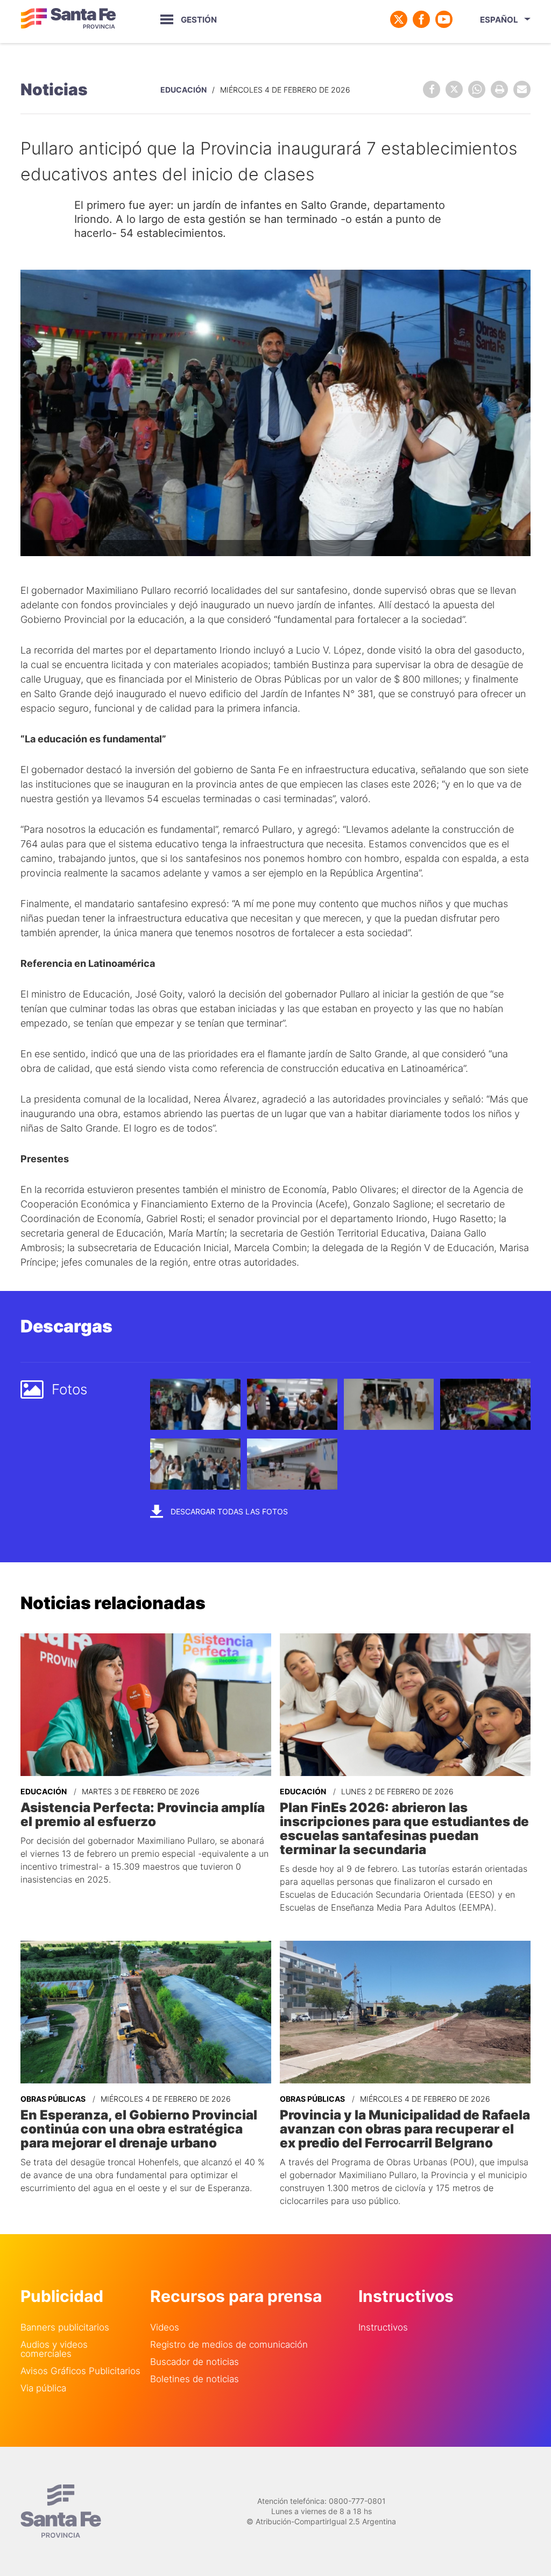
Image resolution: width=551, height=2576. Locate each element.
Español (499, 20)
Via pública (43, 2388)
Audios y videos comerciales (54, 2349)
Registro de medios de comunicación (229, 2345)
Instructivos (383, 2328)
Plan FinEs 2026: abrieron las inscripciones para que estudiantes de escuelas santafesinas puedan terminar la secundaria (404, 1829)
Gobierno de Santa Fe (68, 19)
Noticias (54, 89)
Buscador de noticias (195, 2362)
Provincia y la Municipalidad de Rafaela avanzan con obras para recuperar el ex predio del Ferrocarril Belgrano (405, 2129)
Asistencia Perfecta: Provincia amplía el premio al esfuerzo (143, 1815)
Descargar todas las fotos (228, 1511)
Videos (165, 2328)
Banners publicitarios (65, 2328)
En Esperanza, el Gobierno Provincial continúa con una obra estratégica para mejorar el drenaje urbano (139, 2129)
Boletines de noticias (195, 2379)
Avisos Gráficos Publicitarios (80, 2371)
